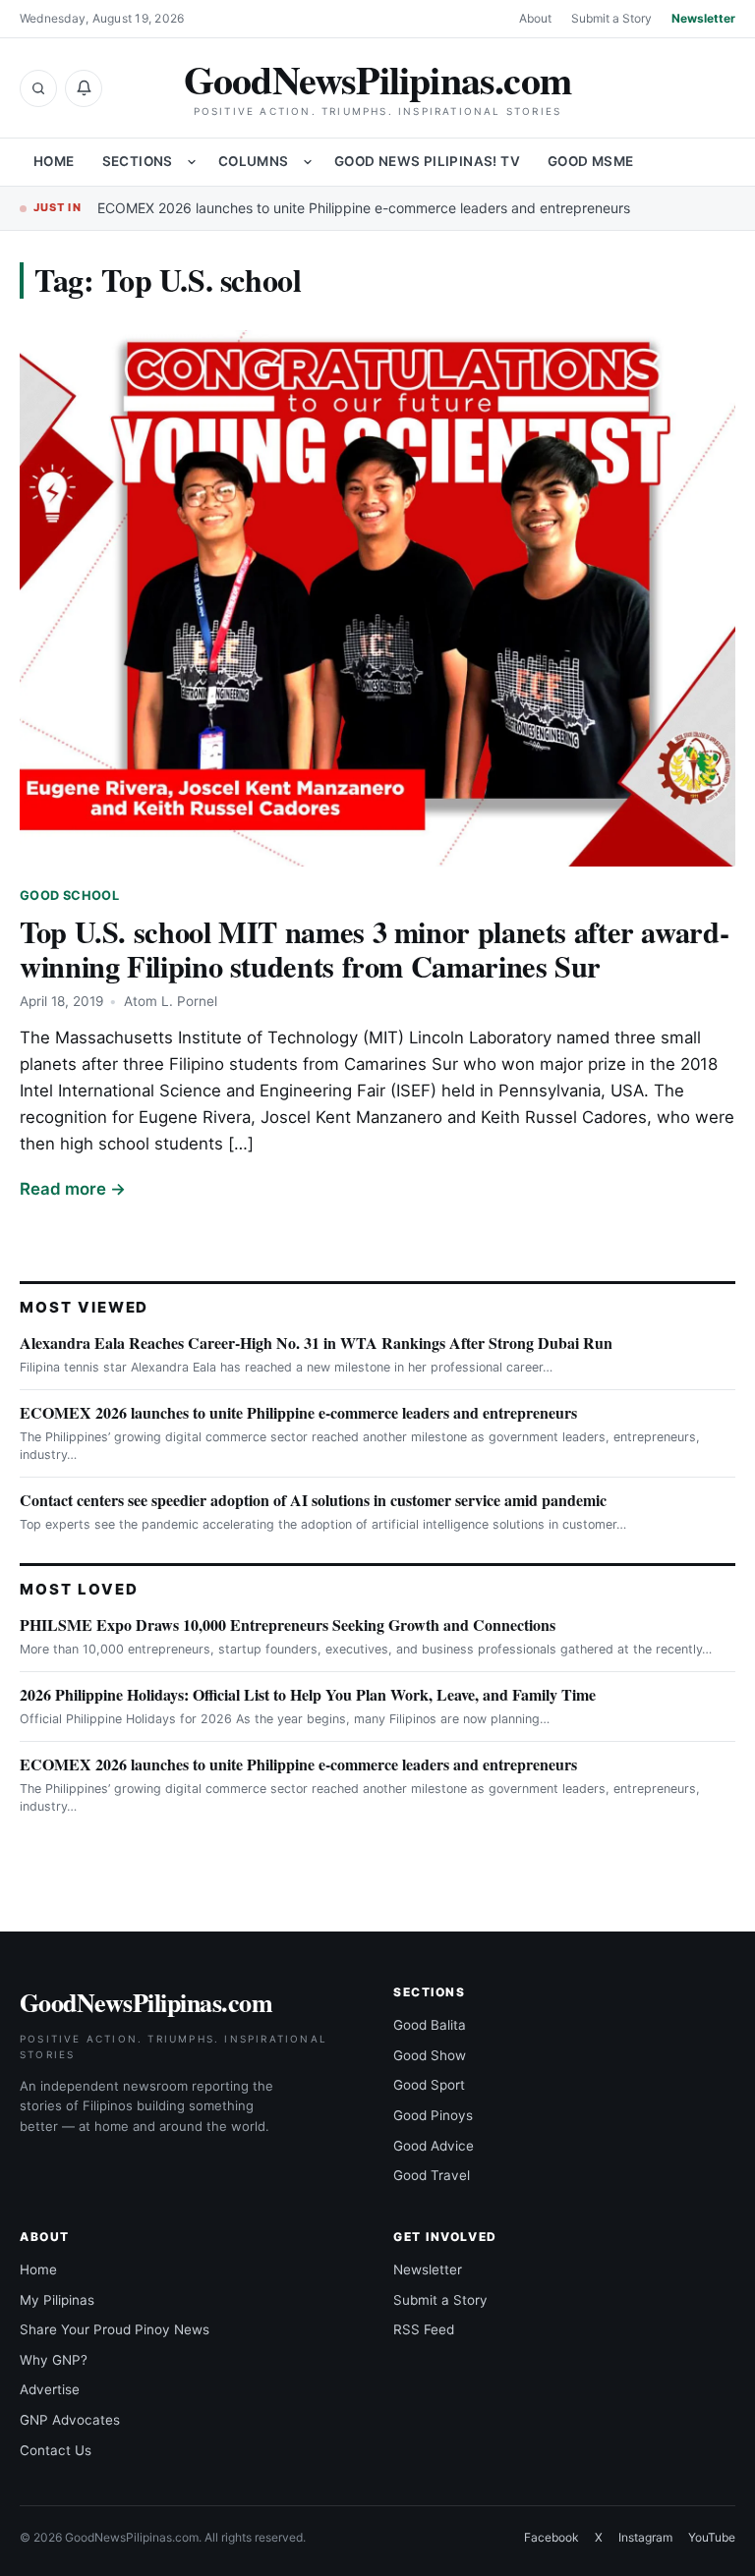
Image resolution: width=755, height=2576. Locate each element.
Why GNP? (54, 2360)
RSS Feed (424, 2329)
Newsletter (703, 18)
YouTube (712, 2537)
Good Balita (430, 2025)
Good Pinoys (433, 2115)
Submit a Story (611, 18)
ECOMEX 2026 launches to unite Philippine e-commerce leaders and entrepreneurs (364, 208)
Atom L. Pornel (171, 1001)
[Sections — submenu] (192, 162)
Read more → (73, 1189)
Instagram (645, 2537)
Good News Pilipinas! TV (427, 161)
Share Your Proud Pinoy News (115, 2329)
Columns (254, 161)
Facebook (552, 2537)
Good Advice (434, 2146)
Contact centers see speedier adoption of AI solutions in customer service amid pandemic (313, 1500)
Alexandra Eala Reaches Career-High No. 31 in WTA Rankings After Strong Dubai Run (316, 1343)
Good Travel (432, 2175)
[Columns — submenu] (308, 162)
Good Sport (429, 2085)
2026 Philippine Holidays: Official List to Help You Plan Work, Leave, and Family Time (308, 1694)
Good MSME (591, 161)
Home (54, 161)
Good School (69, 896)
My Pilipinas (57, 2300)
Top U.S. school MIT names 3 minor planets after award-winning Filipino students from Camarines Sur (374, 949)
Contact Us (56, 2450)
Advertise (50, 2389)
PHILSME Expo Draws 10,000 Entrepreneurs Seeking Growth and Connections (288, 1624)
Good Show (430, 2055)
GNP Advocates (70, 2420)
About (535, 18)
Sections (138, 161)
